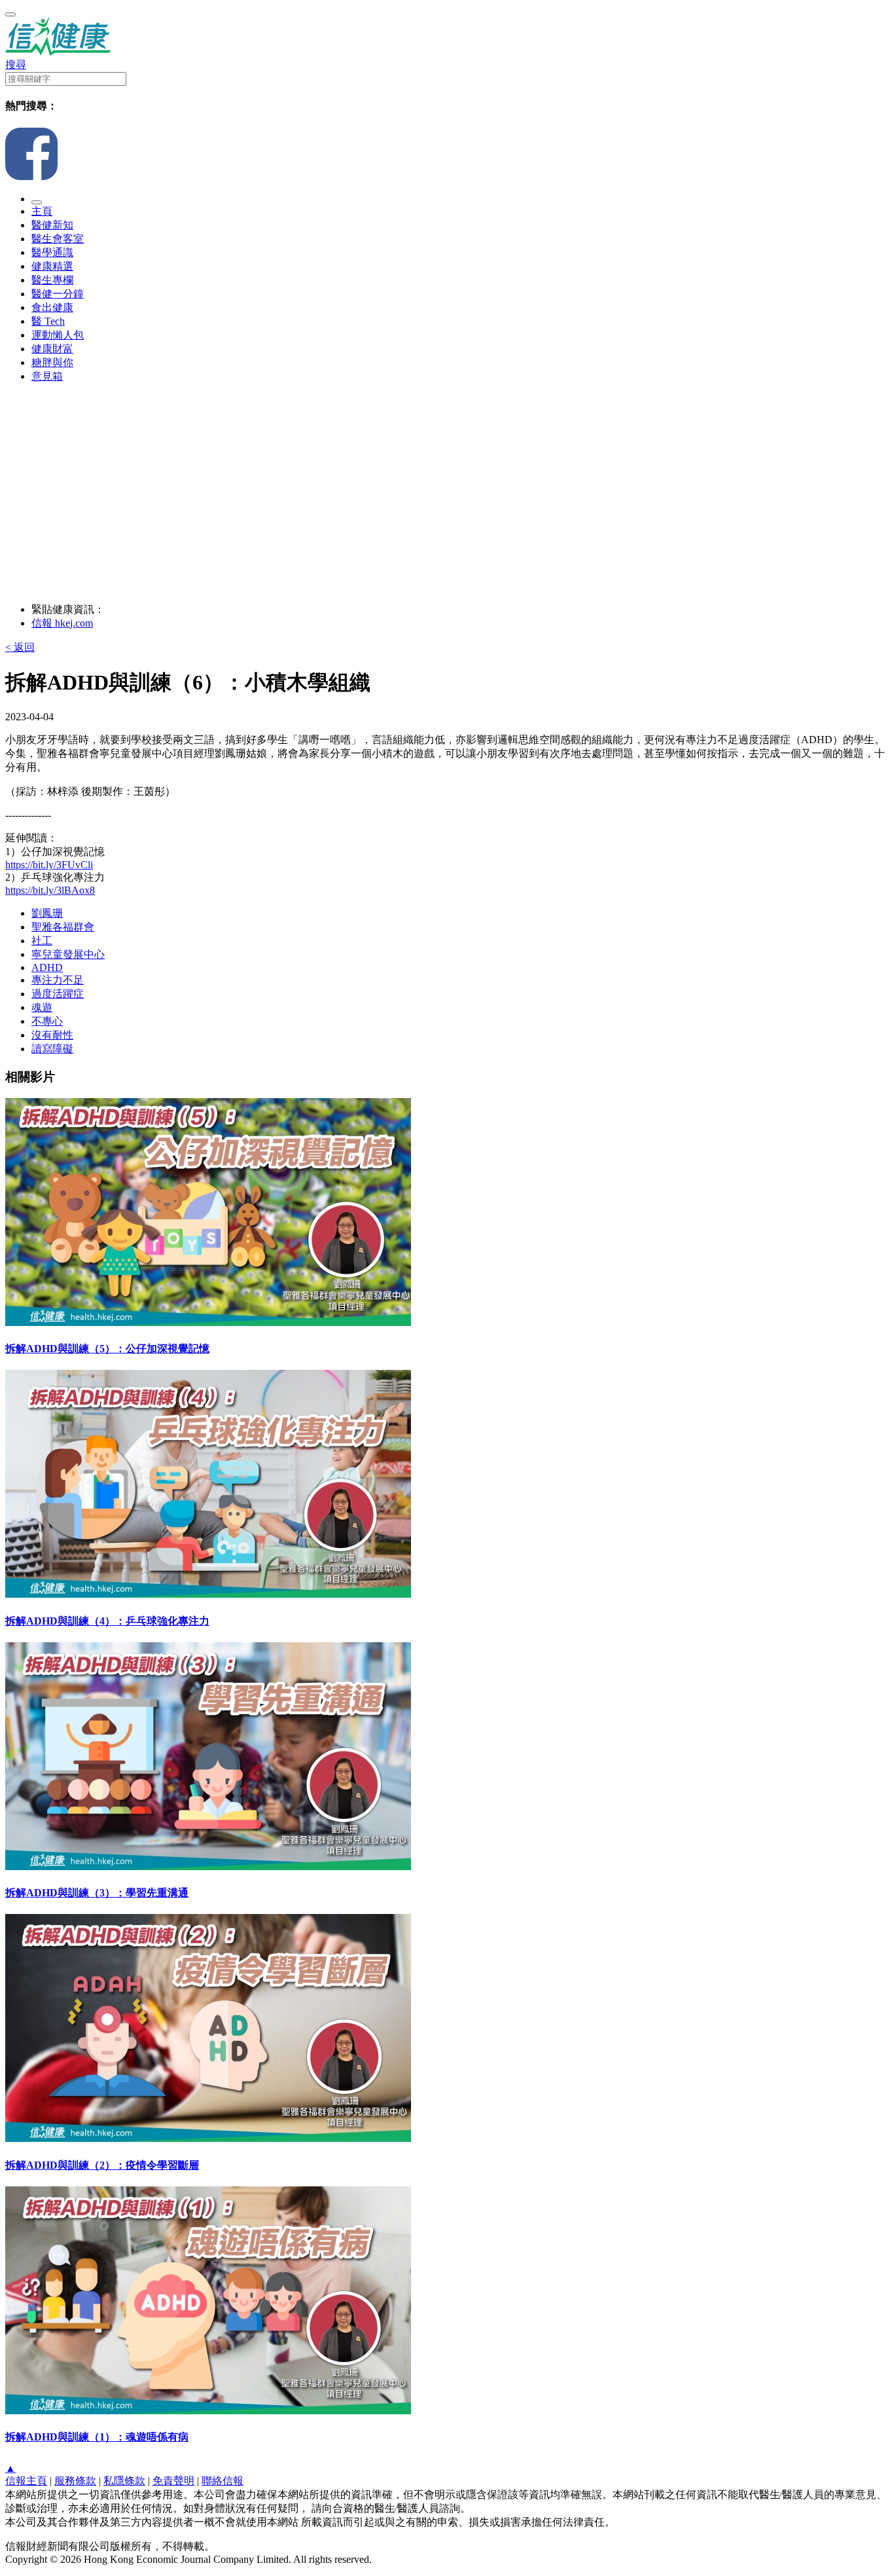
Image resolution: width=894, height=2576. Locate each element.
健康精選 (52, 266)
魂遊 (42, 1007)
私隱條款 (124, 2481)
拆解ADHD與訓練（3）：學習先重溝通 (97, 1893)
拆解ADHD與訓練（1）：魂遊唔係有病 (97, 2437)
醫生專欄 (52, 280)
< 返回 (20, 647)
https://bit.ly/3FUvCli (49, 865)
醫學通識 (52, 252)
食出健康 (52, 307)
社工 (42, 941)
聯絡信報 (223, 2481)
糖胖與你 (52, 362)
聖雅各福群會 (63, 927)
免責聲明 (173, 2481)
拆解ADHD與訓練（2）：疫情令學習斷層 (102, 2165)
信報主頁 (26, 2481)
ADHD (47, 967)
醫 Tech (48, 321)
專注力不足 (58, 980)
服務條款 (75, 2481)
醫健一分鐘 (58, 294)
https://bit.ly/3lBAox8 (50, 890)
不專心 (47, 1021)
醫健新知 (52, 225)
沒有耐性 (52, 1035)
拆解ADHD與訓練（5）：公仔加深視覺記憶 (107, 1349)
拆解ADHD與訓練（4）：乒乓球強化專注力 (107, 1621)
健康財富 (52, 349)
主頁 (42, 211)
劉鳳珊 (47, 913)
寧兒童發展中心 (68, 954)
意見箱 (47, 376)
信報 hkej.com (62, 623)
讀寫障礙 (52, 1049)
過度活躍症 (58, 994)
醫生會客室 (58, 239)
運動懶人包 (58, 335)
